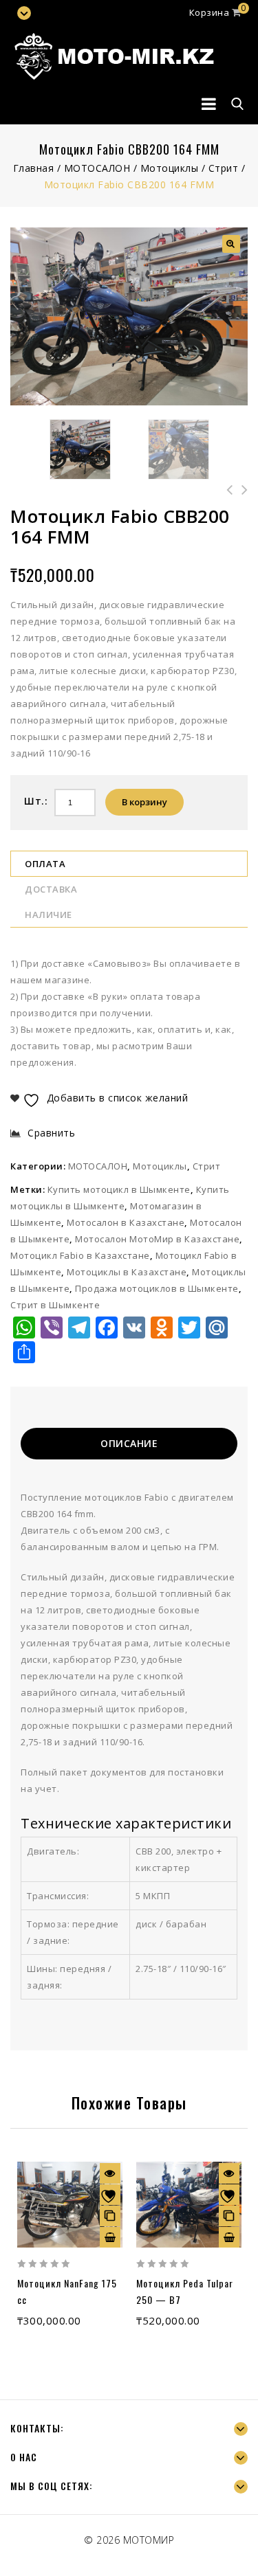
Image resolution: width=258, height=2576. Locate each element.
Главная (34, 168)
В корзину (144, 802)
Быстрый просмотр (110, 2173)
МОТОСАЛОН (97, 168)
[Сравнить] (110, 2216)
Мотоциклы (170, 168)
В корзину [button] (110, 2237)
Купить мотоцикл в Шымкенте (119, 1189)
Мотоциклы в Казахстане (127, 1272)
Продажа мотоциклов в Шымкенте (157, 1288)
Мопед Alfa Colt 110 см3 (240, 498)
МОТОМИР (149, 2540)
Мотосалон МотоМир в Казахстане (157, 1239)
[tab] (129, 1445)
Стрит (224, 168)
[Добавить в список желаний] (110, 2195)
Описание (129, 1443)
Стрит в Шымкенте (55, 1305)
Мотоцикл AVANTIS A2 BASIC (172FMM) (225, 498)
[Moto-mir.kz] (114, 55)
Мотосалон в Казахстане (126, 1222)
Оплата (45, 864)
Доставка (51, 889)
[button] (231, 244)
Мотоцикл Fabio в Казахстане (80, 1255)
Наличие (49, 915)
